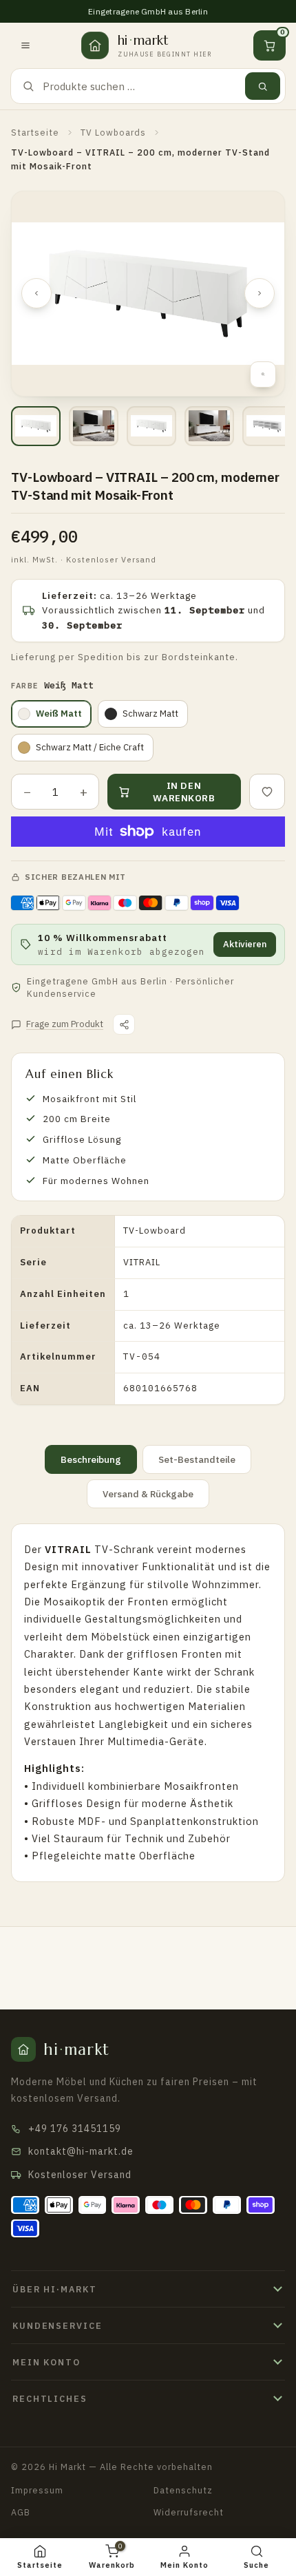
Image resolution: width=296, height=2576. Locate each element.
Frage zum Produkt (65, 1024)
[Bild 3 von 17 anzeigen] (151, 426)
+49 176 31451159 (75, 2129)
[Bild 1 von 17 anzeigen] (36, 426)
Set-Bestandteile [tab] (197, 1459)
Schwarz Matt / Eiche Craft (90, 747)
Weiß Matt (59, 714)
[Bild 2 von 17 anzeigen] (94, 426)
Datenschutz (183, 2490)
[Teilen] (124, 1024)
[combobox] (140, 86)
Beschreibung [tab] (91, 1459)
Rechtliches (50, 2398)
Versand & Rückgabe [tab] (148, 1494)
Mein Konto (46, 2362)
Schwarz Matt (150, 714)
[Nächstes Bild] (260, 293)
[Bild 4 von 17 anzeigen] (209, 426)
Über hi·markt (54, 2289)
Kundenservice (57, 2325)
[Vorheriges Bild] (36, 293)
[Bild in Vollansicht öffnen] (263, 374)
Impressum (37, 2490)
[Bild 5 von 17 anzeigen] (267, 426)
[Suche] (263, 86)
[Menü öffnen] (25, 45)
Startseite (35, 132)
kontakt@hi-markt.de (81, 2151)
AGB (21, 2512)
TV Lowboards (113, 132)
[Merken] (267, 792)
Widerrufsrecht (189, 2512)
